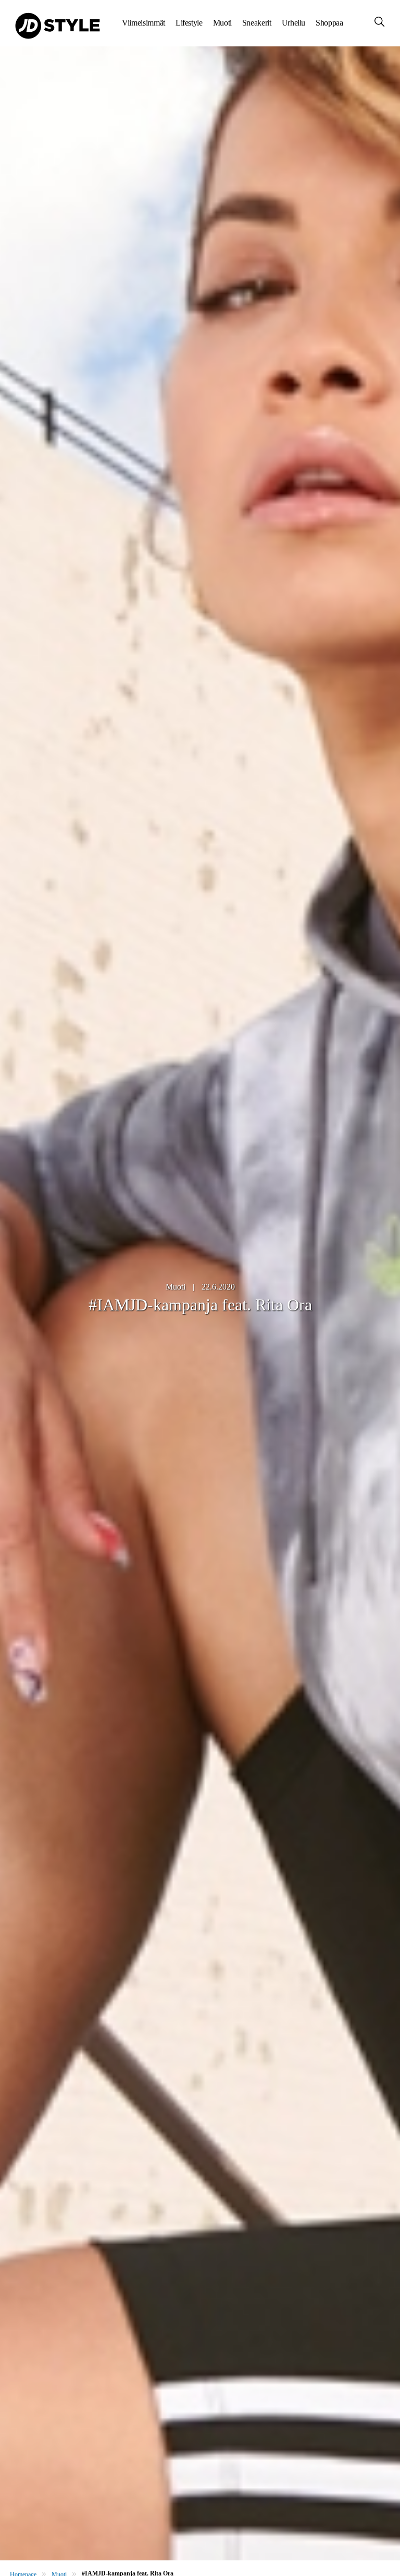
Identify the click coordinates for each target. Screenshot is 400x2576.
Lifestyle (189, 23)
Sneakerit (257, 23)
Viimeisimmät (143, 23)
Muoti (222, 23)
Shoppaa (329, 23)
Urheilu (293, 23)
